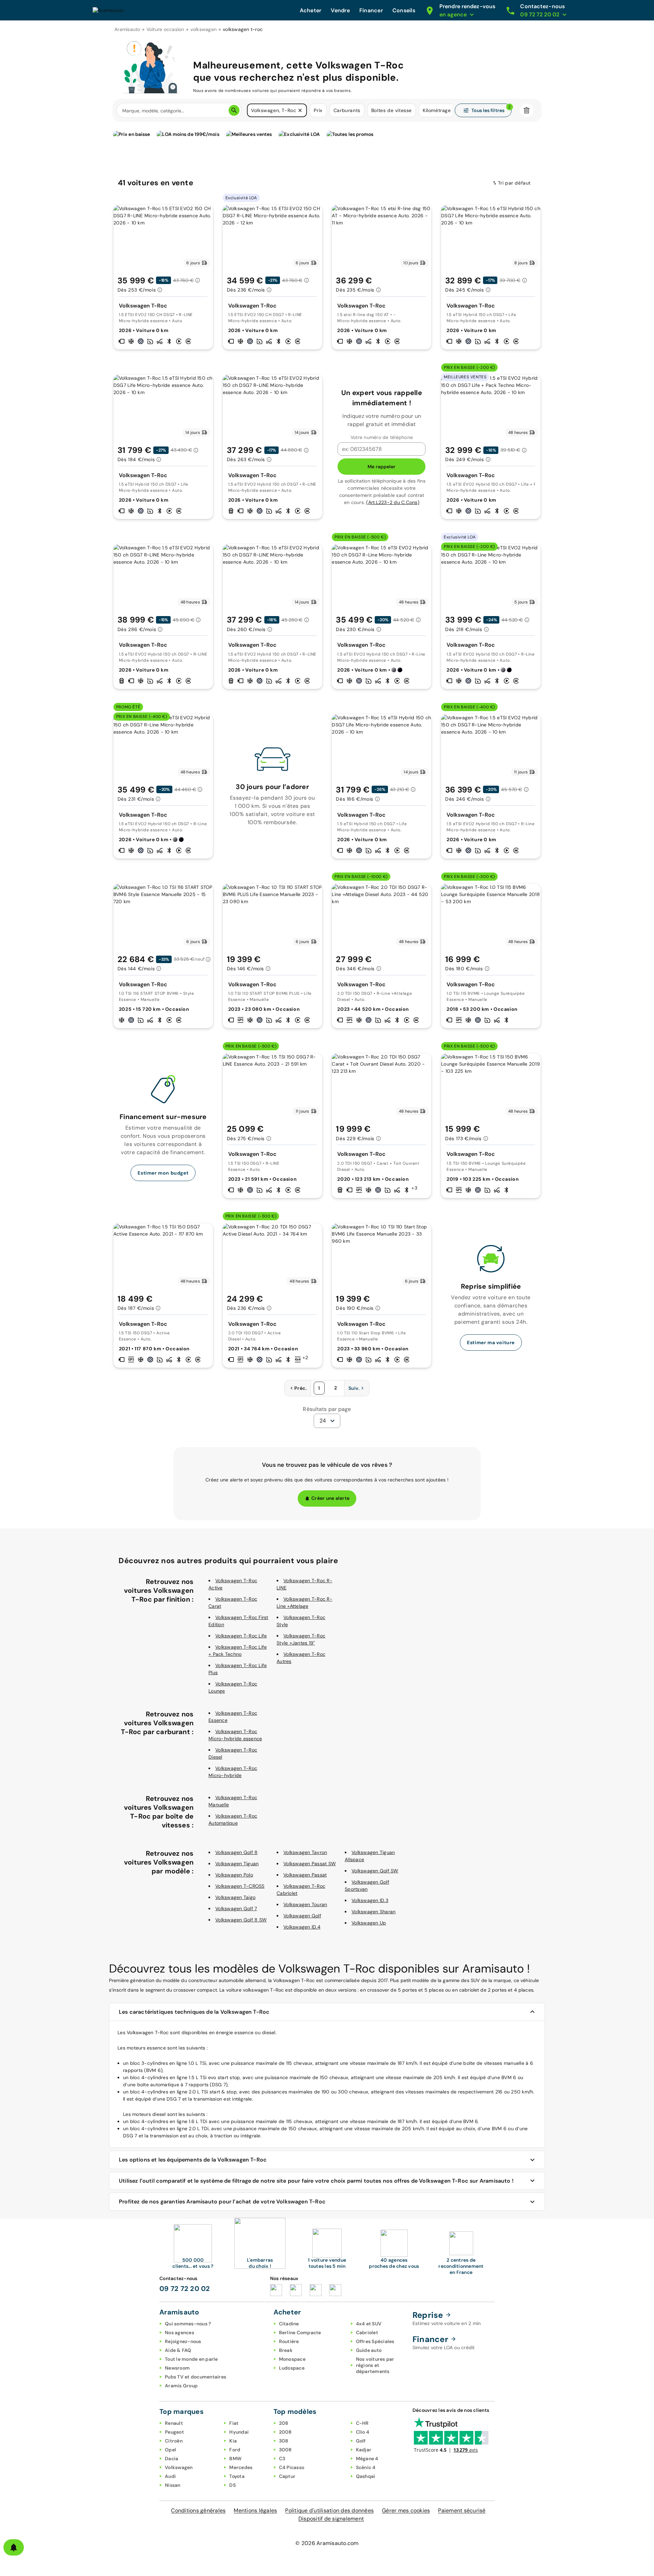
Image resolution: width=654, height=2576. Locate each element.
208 (284, 2423)
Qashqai (366, 2476)
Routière (289, 2341)
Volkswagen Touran (305, 1904)
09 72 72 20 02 (185, 2289)
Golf (361, 2441)
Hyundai (239, 2432)
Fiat (234, 2423)
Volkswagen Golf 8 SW (241, 1920)
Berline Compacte (300, 2332)
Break (286, 2350)
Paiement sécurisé (462, 2510)
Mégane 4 (367, 2459)
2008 (285, 2432)
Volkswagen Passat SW (310, 1864)
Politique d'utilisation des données (329, 2510)
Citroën (174, 2441)
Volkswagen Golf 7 (236, 1909)
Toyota (237, 2476)
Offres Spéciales (375, 2341)
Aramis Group (181, 2386)
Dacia (172, 2459)
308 (284, 2441)
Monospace (292, 2359)
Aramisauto (127, 29)
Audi (170, 2476)
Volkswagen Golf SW (375, 1871)
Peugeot (174, 2432)
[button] (300, 110)
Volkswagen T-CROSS (240, 1886)
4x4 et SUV (369, 2324)
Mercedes (241, 2467)
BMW (235, 2459)
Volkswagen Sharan (373, 1912)
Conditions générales (198, 2510)
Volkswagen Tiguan (237, 1864)
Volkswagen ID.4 (302, 1927)
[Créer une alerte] (14, 2547)
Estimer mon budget (163, 1173)
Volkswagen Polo (234, 1875)
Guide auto (369, 2350)
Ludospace (292, 2368)
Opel (170, 2450)
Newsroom (177, 2368)
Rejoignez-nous (183, 2341)
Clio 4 (363, 2432)
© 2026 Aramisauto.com (327, 2543)
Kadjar (364, 2450)
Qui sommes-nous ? (188, 2324)
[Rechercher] (234, 110)
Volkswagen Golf (302, 1916)
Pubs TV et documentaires (196, 2377)
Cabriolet (367, 2332)
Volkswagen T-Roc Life (241, 1636)
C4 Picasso (292, 2467)
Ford (235, 2450)
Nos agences (180, 2332)
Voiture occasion (165, 29)
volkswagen (204, 29)
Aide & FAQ (178, 2350)
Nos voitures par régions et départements (375, 2365)
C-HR (362, 2423)
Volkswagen (179, 2467)
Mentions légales (255, 2510)
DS (232, 2485)
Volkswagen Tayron (305, 1852)
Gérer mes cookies (406, 2510)
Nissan (173, 2485)
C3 (282, 2459)
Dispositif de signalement (331, 2519)
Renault (174, 2423)
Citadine (289, 2324)
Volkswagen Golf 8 (236, 1852)
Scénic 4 (366, 2467)
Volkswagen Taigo (235, 1897)
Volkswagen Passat (305, 1875)
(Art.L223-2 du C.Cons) (393, 502)
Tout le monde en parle (191, 2359)
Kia (233, 2441)
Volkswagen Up (369, 1923)
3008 (285, 2450)
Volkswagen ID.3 (370, 1900)
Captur (287, 2476)
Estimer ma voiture (491, 1342)
